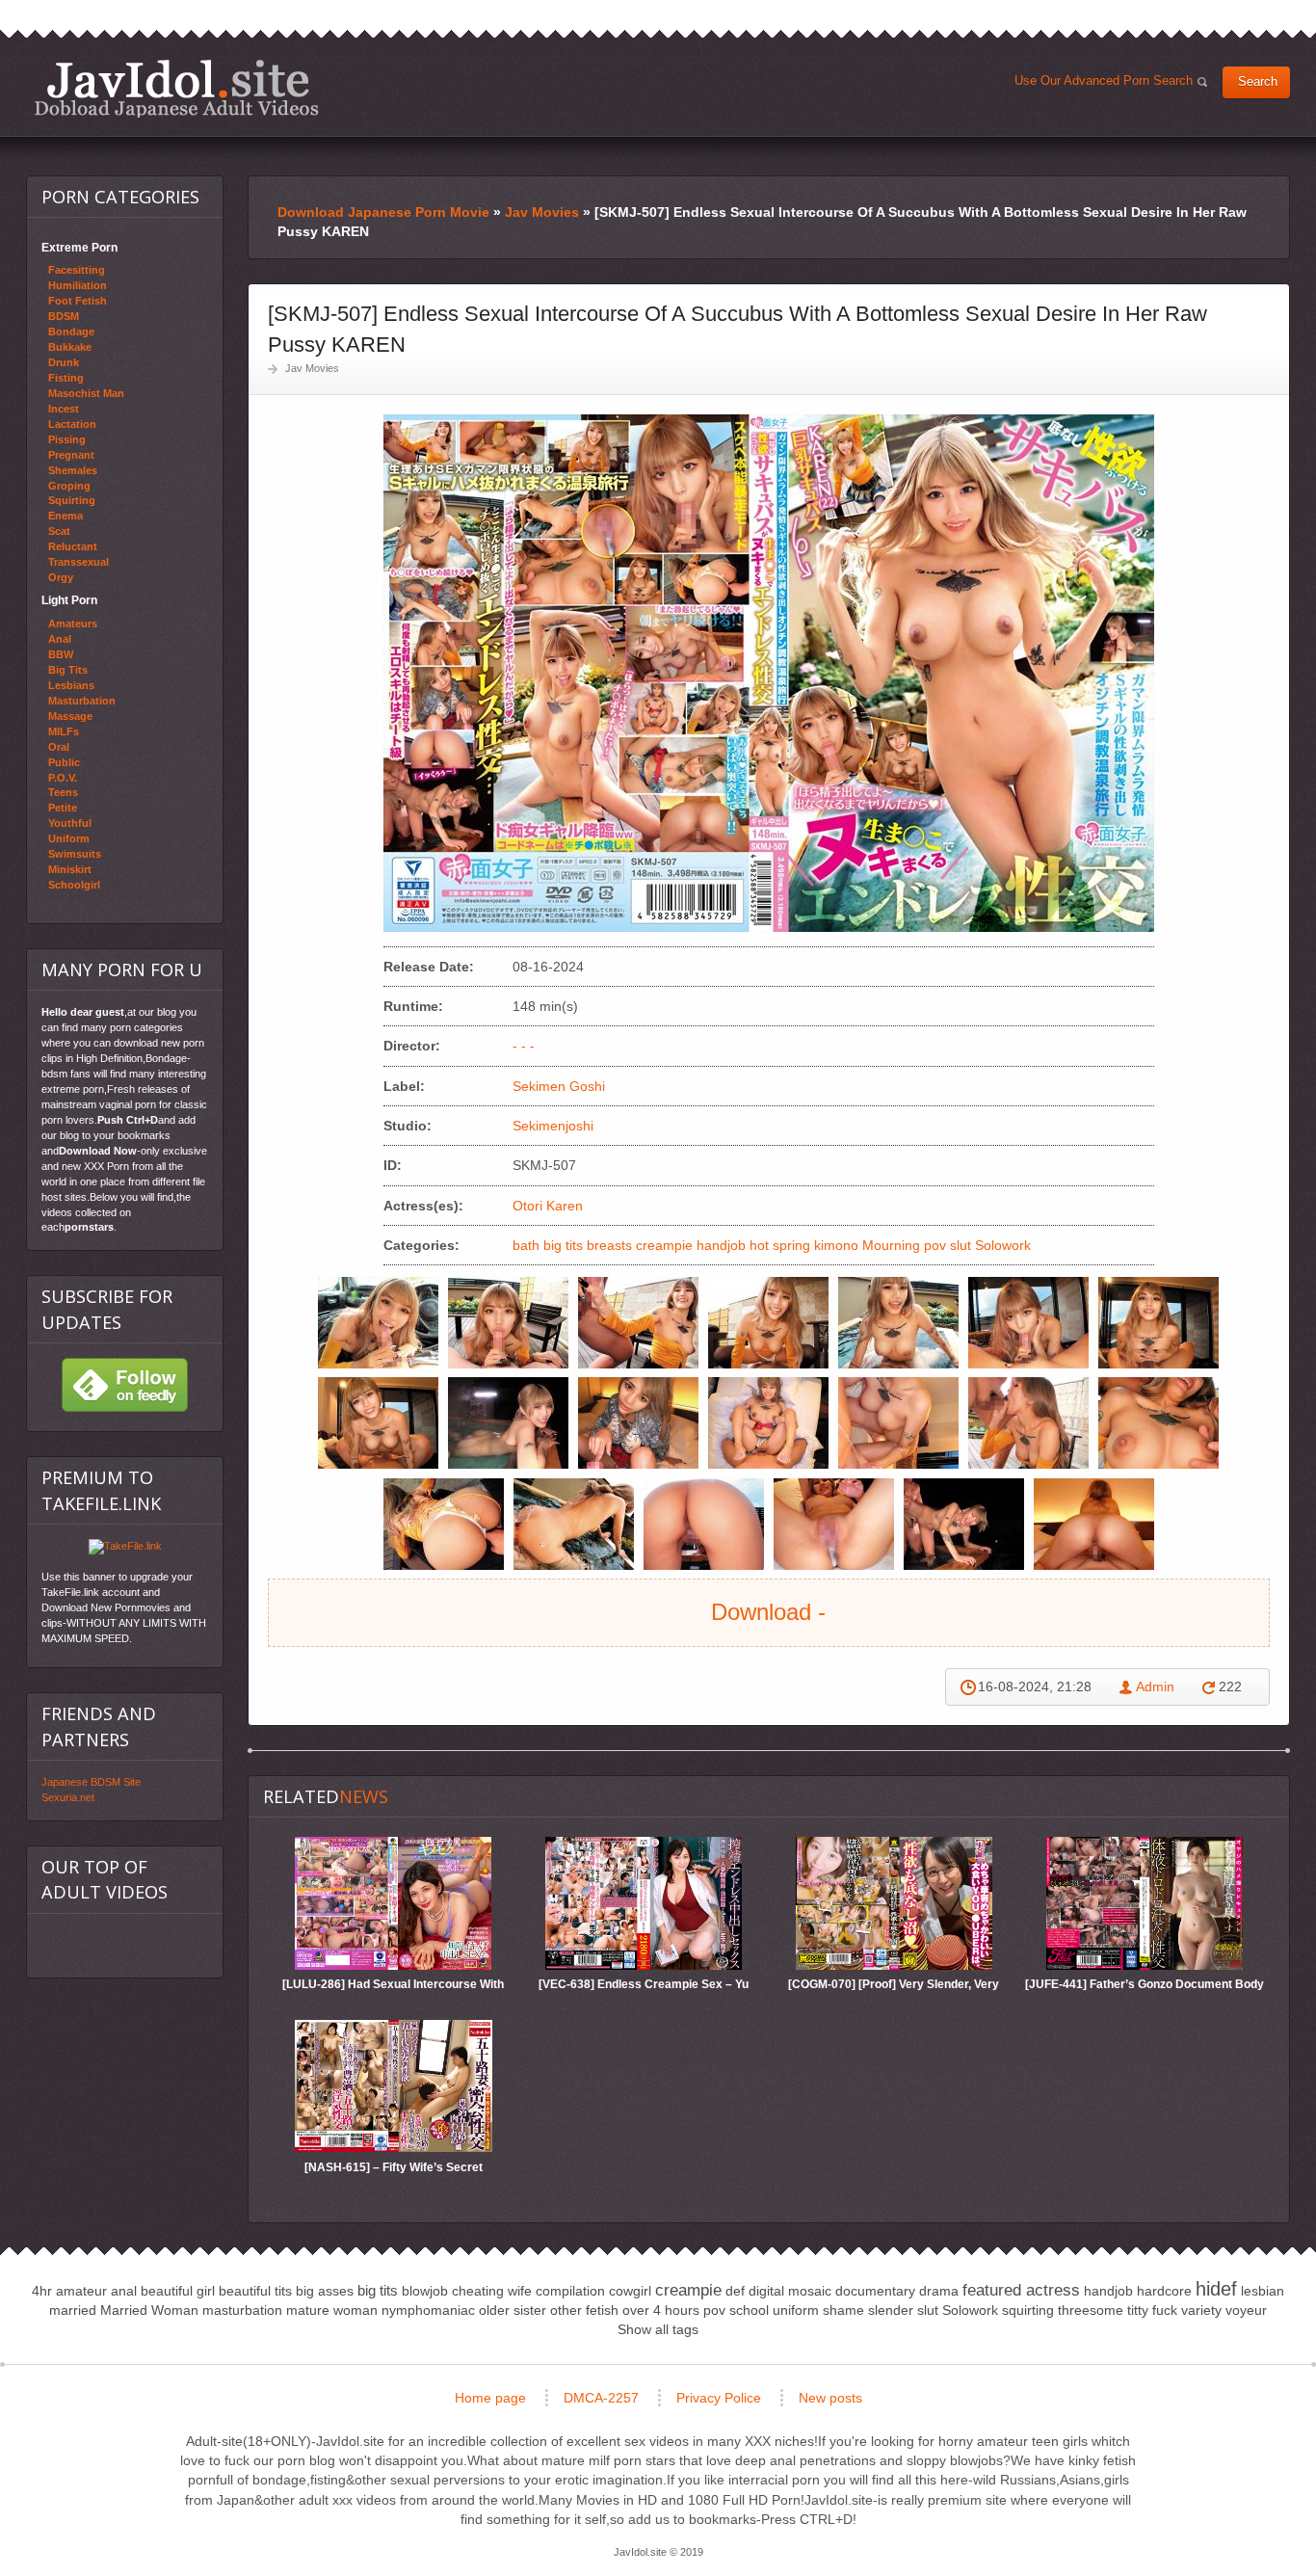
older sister (513, 2310)
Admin (1155, 1686)
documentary (875, 2291)
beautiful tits (255, 2291)
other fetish (584, 2310)
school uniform (774, 2310)
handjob (721, 1245)
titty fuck (1152, 2310)
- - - (524, 1046)
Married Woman (149, 2310)
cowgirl (630, 2291)
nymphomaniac (428, 2310)
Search (1258, 82)
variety (1201, 2310)
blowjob (425, 2291)
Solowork (1003, 1245)
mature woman (332, 2310)
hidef (1216, 2289)
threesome (1091, 2310)
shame (843, 2310)
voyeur (1246, 2310)
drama (939, 2291)
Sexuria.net (68, 1797)
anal (124, 2291)
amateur (81, 2291)
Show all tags (658, 2329)
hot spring (780, 1245)
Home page (490, 2398)
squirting (1028, 2310)
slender (891, 2310)
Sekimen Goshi (559, 1086)
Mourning (891, 1245)
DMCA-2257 (601, 2398)
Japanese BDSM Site (91, 1782)
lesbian (1263, 2291)
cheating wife (492, 2291)
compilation (570, 2291)
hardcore (1164, 2291)
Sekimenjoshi (553, 1126)
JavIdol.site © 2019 (658, 2552)
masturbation (242, 2310)
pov (935, 1245)
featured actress (1021, 2290)
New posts (830, 2398)
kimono (836, 1245)
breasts (609, 1245)
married (73, 2310)
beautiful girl (178, 2291)
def (735, 2291)
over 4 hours (661, 2310)
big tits (563, 1245)
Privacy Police (719, 2398)
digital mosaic (790, 2291)
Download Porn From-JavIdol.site (176, 88)
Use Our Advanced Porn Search (1107, 85)
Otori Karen (548, 1206)
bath (526, 1245)
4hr (42, 2291)
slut (961, 1245)
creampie (664, 1245)
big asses (325, 2291)
